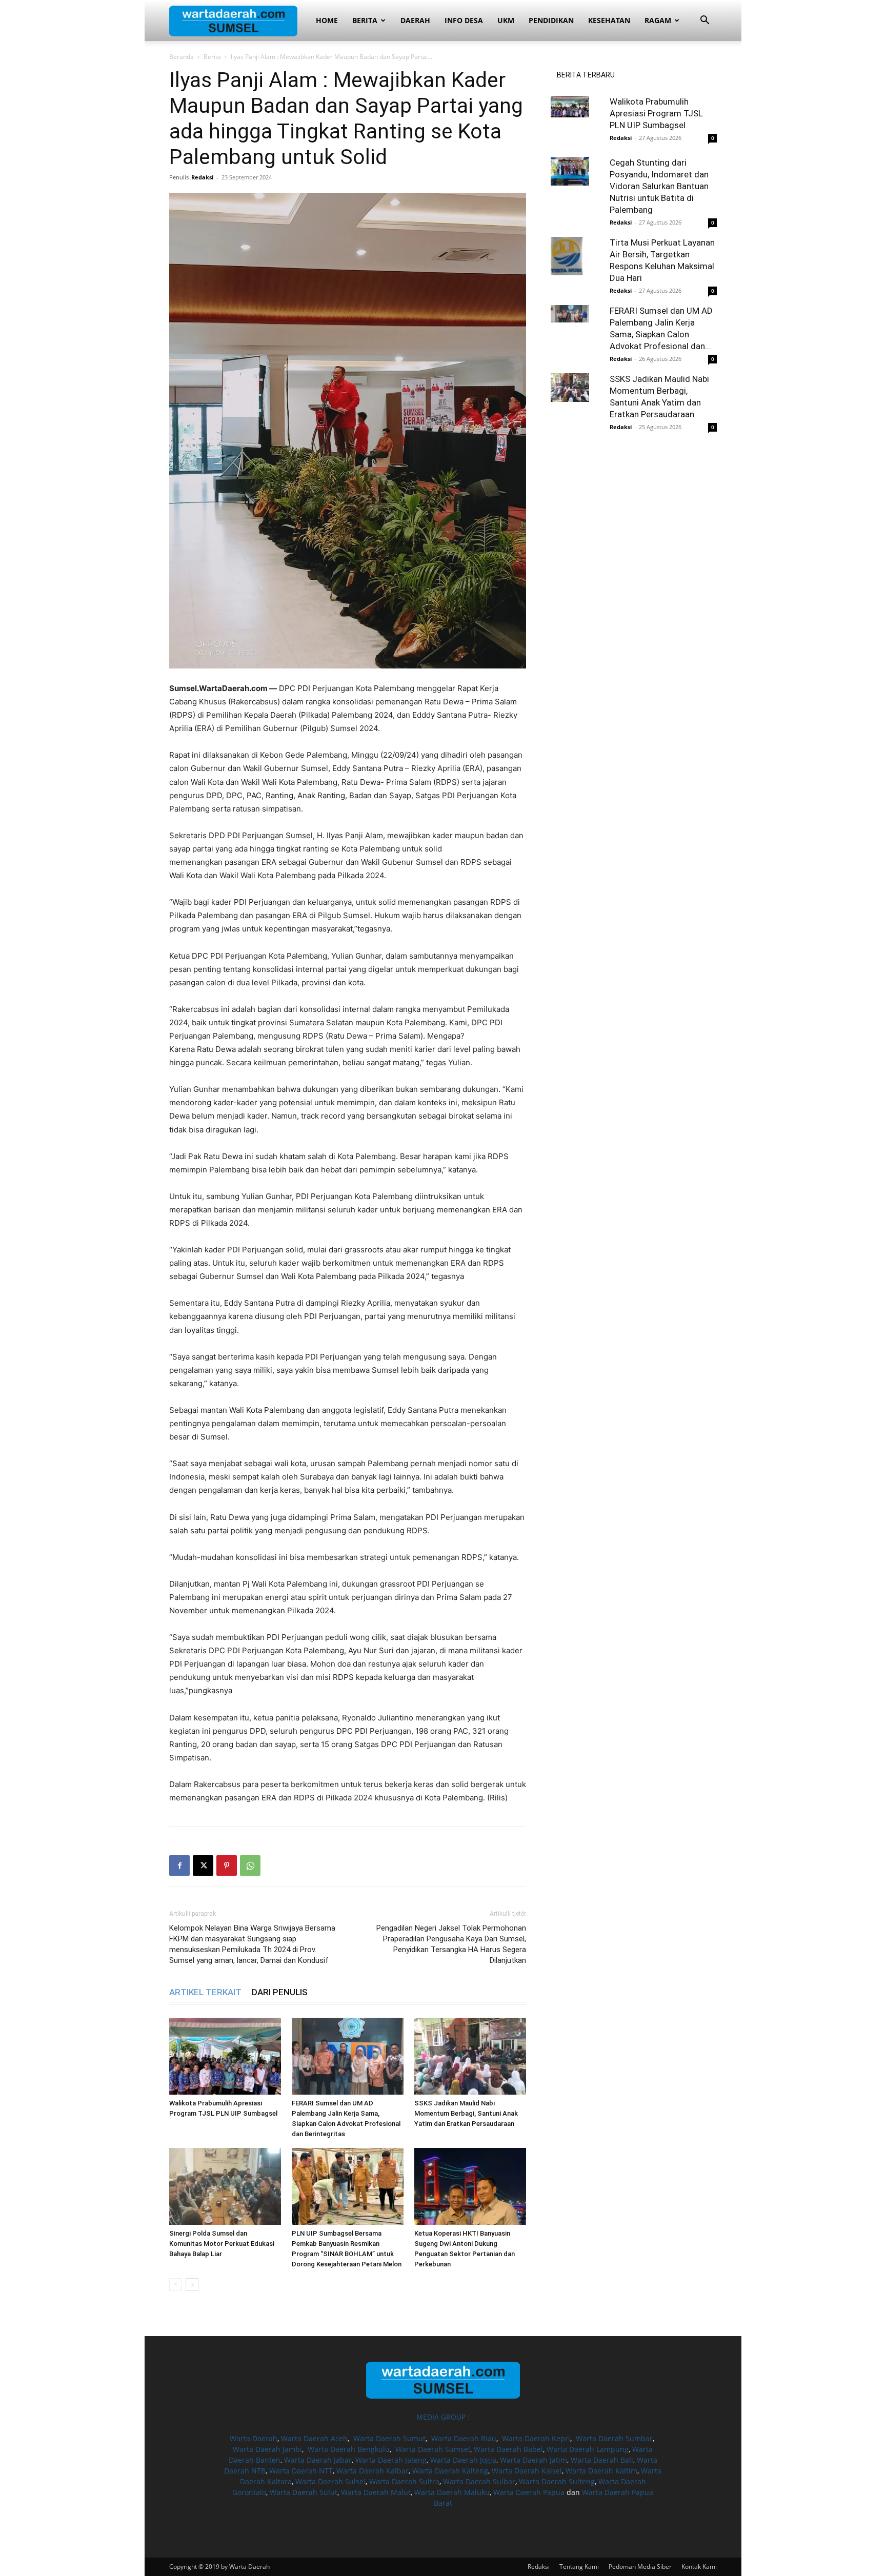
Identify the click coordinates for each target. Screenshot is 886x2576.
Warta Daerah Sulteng (557, 2481)
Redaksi (202, 177)
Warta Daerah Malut (376, 2492)
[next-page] (192, 2285)
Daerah (415, 20)
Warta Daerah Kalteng (450, 2471)
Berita (365, 20)
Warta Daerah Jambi (267, 2449)
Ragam (658, 20)
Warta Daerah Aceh (314, 2438)
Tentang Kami (579, 2567)
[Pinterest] (227, 1865)
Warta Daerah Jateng (391, 2460)
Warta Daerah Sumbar (614, 2438)
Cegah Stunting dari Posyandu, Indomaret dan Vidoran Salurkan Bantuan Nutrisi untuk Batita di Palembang (659, 186)
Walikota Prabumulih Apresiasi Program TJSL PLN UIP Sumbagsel (656, 113)
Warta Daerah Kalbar (372, 2471)
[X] (203, 1865)
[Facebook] (179, 1865)
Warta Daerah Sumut (389, 2438)
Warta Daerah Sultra (404, 2481)
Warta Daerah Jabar (318, 2460)
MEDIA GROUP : (443, 2417)
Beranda (182, 57)
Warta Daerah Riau (464, 2438)
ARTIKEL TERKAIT (205, 1992)
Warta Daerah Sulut (304, 2492)
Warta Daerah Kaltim (601, 2471)
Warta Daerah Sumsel (433, 2449)
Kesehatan (609, 20)
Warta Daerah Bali (602, 2460)
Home (327, 20)
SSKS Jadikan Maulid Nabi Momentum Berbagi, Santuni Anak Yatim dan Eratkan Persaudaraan (466, 2113)
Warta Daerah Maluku (452, 2492)
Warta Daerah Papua (529, 2492)
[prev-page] (176, 2285)
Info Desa (464, 20)
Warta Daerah (254, 2438)
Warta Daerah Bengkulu (349, 2449)
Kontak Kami (699, 2567)
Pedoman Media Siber (640, 2567)
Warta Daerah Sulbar (479, 2481)
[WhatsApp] (250, 1865)
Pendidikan (551, 20)
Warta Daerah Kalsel (527, 2471)
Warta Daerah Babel (508, 2449)
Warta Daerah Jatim (533, 2460)
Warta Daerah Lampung (588, 2449)
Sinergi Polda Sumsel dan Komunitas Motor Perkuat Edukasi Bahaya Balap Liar (222, 2244)
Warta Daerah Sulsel (330, 2481)
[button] (704, 21)
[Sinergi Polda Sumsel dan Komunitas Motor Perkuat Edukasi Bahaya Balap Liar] (225, 2186)
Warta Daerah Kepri (536, 2438)
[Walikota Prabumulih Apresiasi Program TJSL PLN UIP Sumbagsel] (225, 2056)
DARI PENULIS (280, 1992)
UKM (506, 20)
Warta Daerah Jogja (463, 2460)
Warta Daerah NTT (301, 2471)
